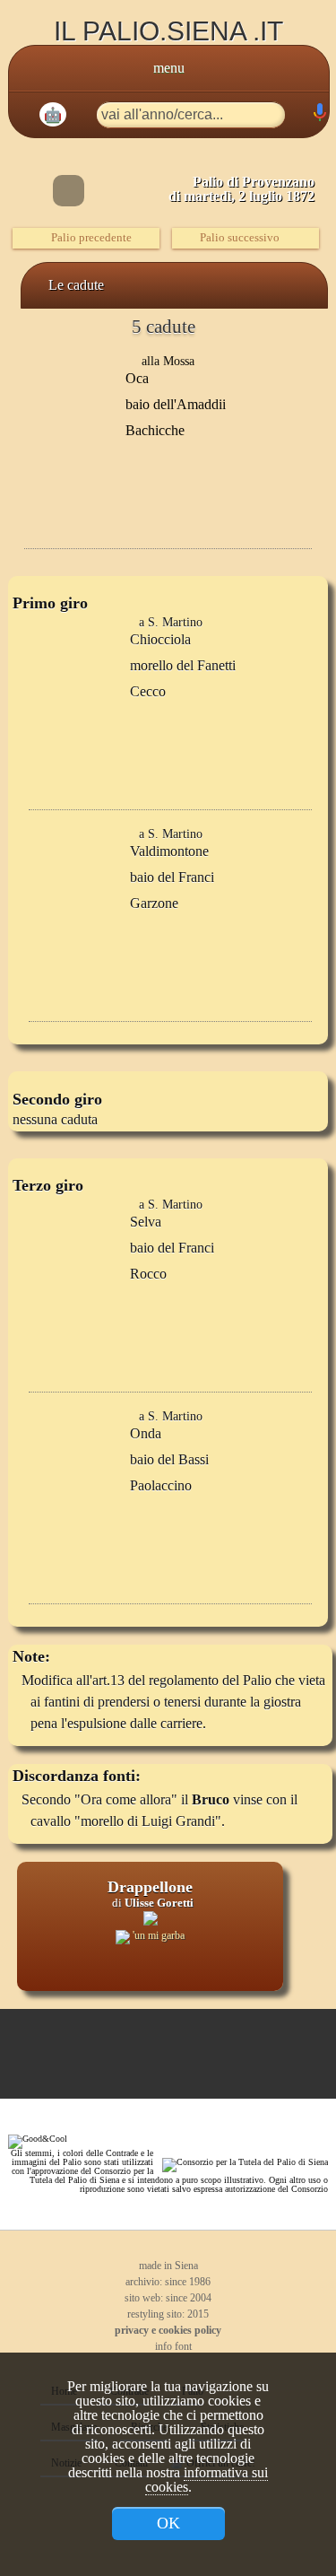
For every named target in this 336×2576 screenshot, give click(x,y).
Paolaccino (161, 1485)
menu (169, 68)
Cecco (148, 691)
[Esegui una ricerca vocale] (319, 116)
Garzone (154, 903)
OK (168, 2523)
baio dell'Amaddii (176, 404)
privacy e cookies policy (168, 2330)
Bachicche (155, 430)
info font (172, 2346)
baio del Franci (172, 877)
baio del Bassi (169, 1459)
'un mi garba (157, 1935)
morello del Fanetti (183, 665)
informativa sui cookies (207, 2480)
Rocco (148, 1274)
